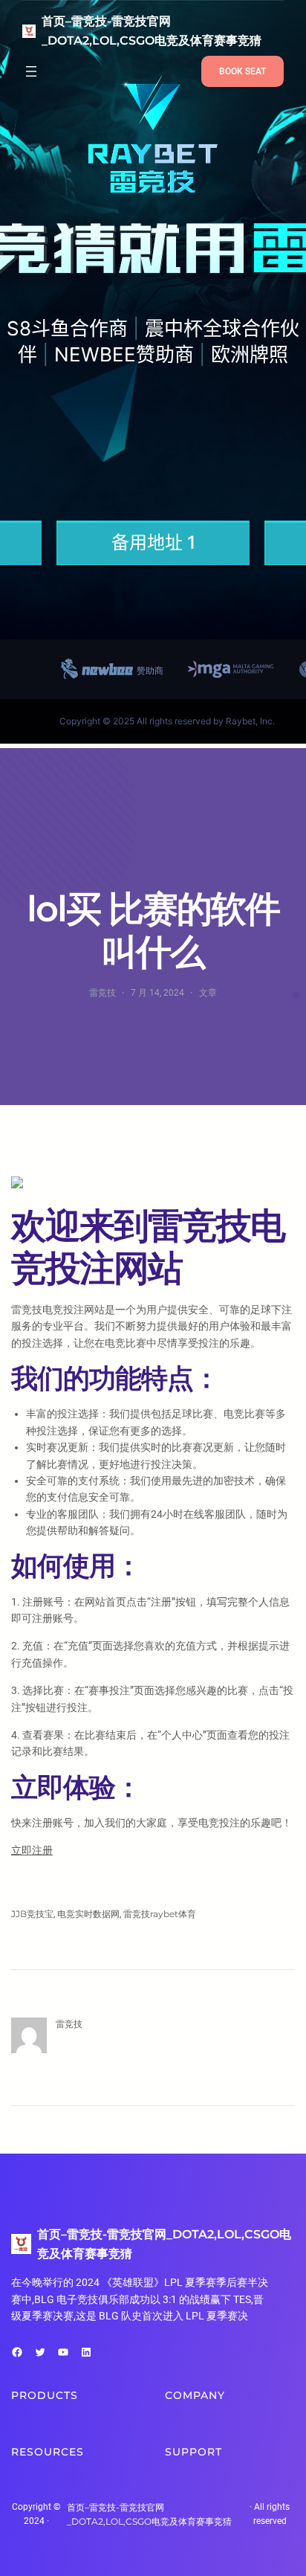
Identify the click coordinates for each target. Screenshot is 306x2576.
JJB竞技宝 (32, 1914)
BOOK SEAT (242, 71)
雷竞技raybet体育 (160, 1914)
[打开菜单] (31, 71)
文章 (208, 992)
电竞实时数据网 (88, 1914)
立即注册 (32, 1850)
